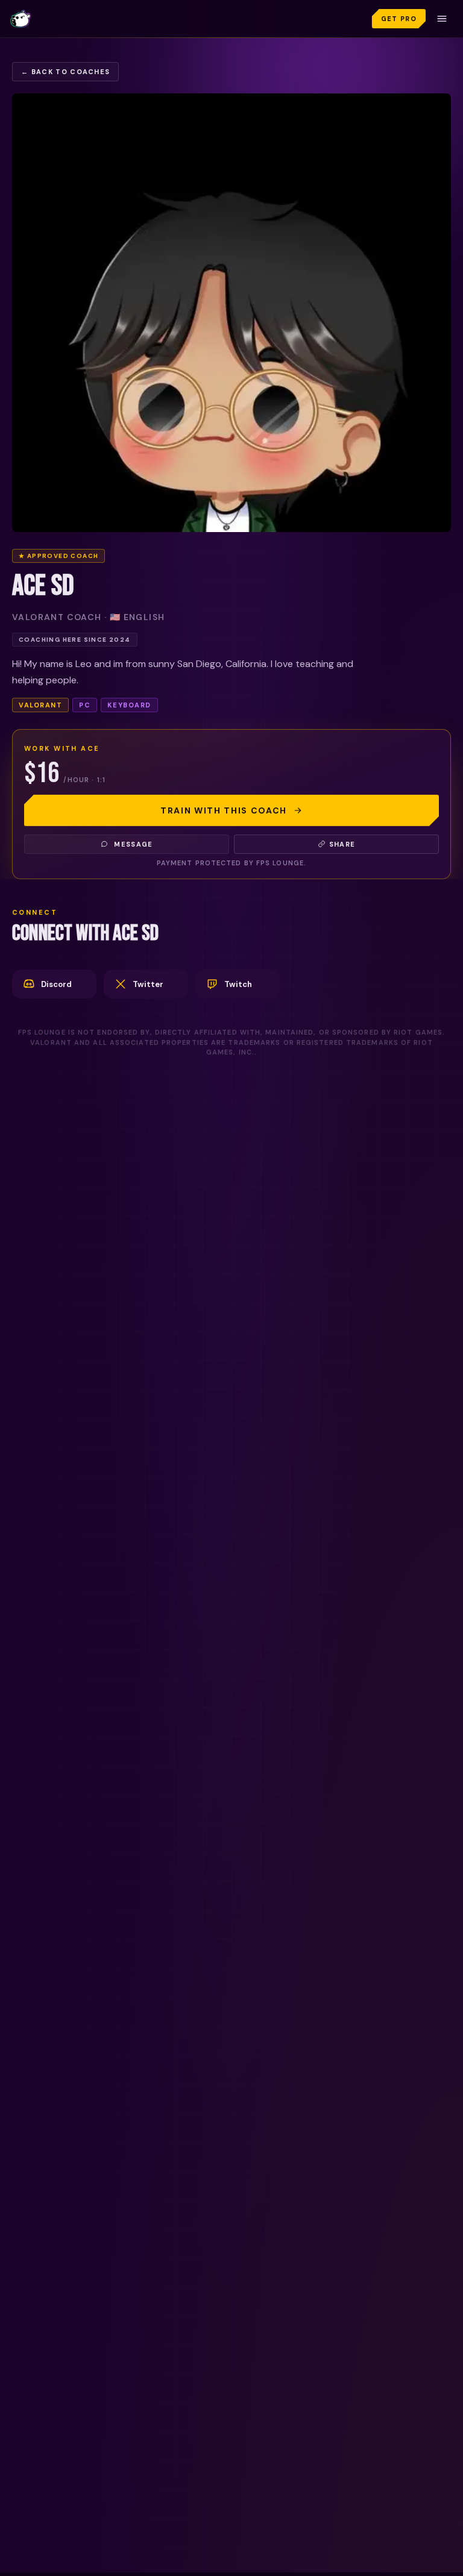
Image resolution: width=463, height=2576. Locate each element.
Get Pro (399, 19)
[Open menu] (442, 19)
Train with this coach (224, 810)
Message (133, 844)
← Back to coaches (65, 72)
